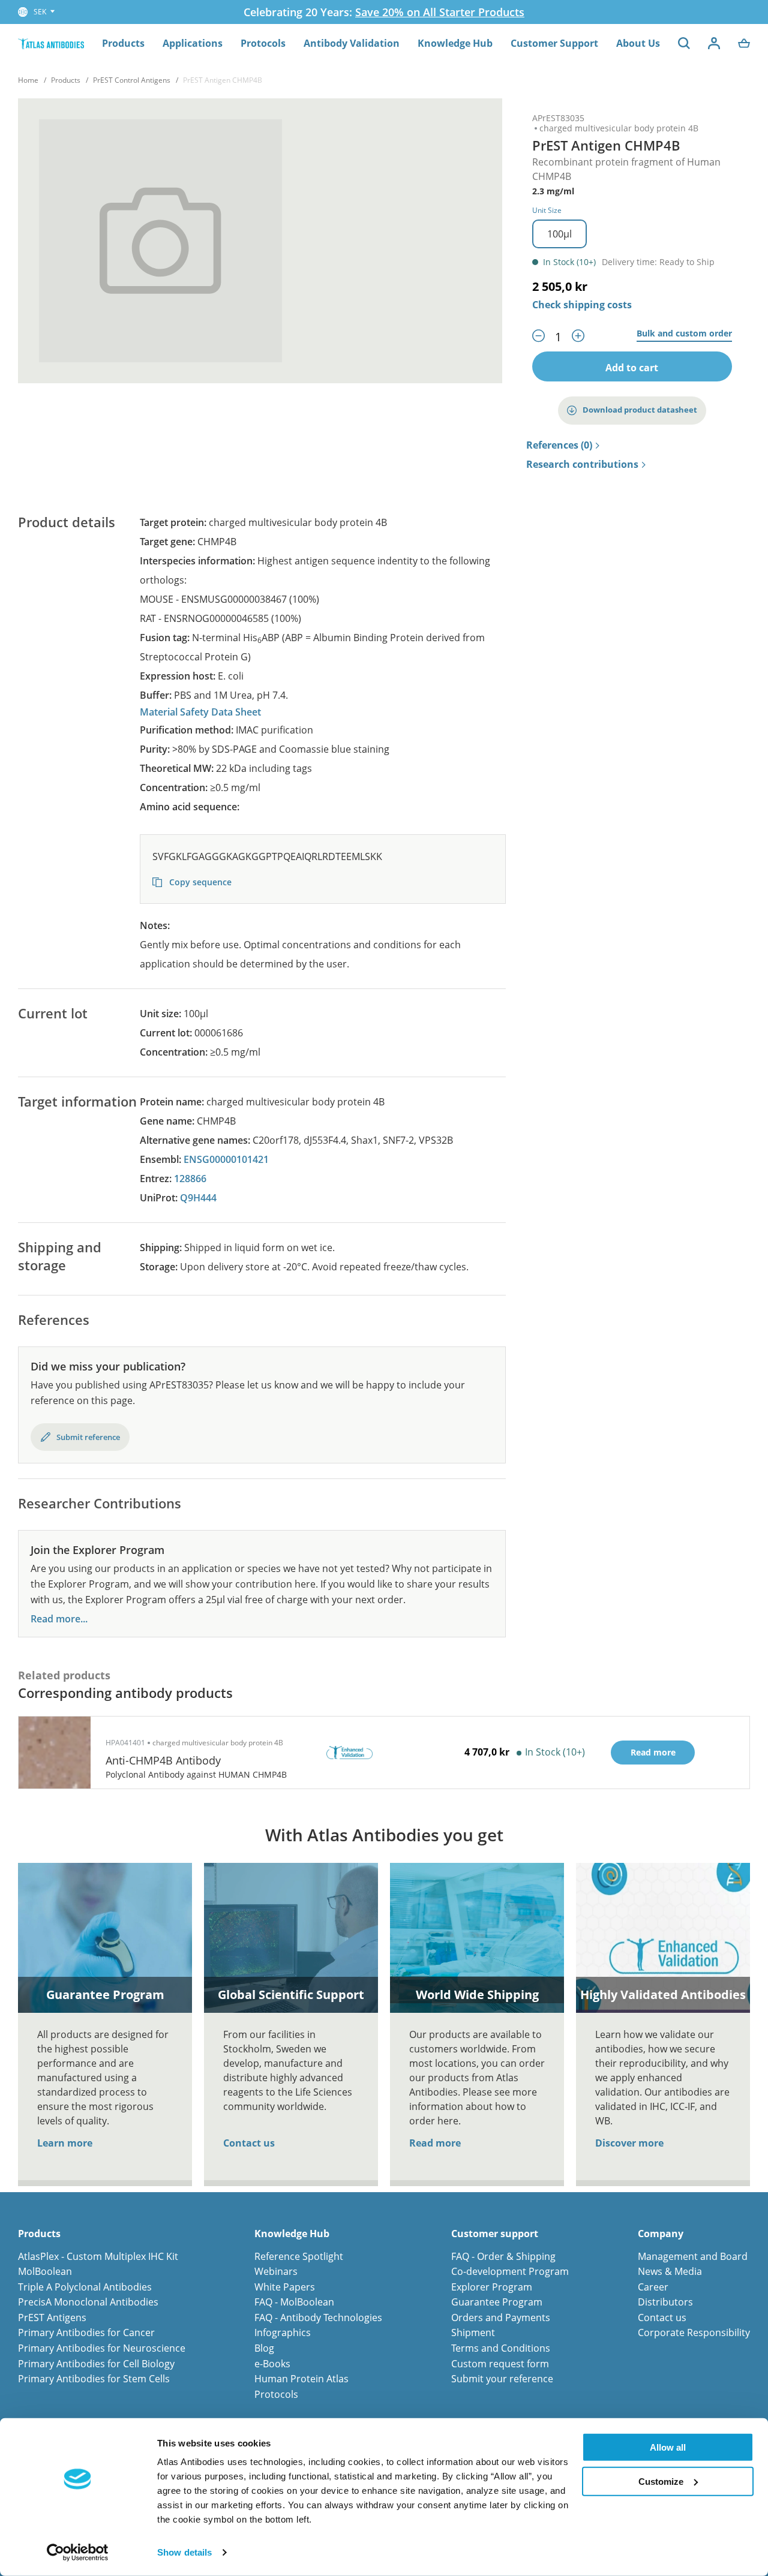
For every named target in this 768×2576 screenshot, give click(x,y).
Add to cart (632, 368)
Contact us (249, 2143)
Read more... (59, 1619)
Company (661, 2234)
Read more (435, 2143)
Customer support (495, 2234)
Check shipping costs (582, 305)
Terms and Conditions (501, 2348)
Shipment (473, 2332)
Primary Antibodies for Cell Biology (96, 2364)
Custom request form (500, 2364)
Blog (264, 2348)
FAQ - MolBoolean (294, 2302)
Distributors (665, 2302)
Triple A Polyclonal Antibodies (85, 2287)
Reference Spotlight (299, 2256)
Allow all (668, 2447)
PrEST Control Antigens (132, 80)
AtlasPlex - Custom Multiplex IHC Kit (98, 2256)
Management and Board (693, 2256)
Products (123, 43)
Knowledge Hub (455, 43)
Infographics (283, 2332)
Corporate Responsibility (694, 2332)
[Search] (684, 43)
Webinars (276, 2271)
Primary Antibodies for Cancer (86, 2332)
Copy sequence (199, 882)
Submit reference (88, 1437)
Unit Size (547, 210)
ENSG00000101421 (226, 1159)
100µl (559, 234)
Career (653, 2287)
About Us (638, 43)
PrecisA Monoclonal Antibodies (88, 2302)
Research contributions (582, 465)
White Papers (285, 2287)
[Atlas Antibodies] (51, 43)
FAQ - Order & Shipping (503, 2256)
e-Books (272, 2364)
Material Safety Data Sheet (200, 712)
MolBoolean (45, 2271)
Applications (193, 43)
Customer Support (554, 43)
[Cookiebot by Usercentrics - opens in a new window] (78, 2553)
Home (28, 80)
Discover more (629, 2143)
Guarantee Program (497, 2302)
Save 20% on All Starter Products (440, 12)
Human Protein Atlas (301, 2379)
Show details (184, 2552)
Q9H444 (198, 1198)
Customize (661, 2481)
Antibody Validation (352, 43)
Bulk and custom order (684, 334)
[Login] (714, 43)
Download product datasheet (640, 410)
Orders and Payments (501, 2318)
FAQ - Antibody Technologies (318, 2318)
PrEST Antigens (52, 2318)
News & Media (670, 2271)
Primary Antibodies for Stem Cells (94, 2379)
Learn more (65, 2143)
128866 (190, 1179)
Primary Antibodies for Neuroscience (102, 2348)
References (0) (559, 446)
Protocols (263, 43)
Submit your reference (502, 2379)
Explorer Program (492, 2287)
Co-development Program (510, 2271)
